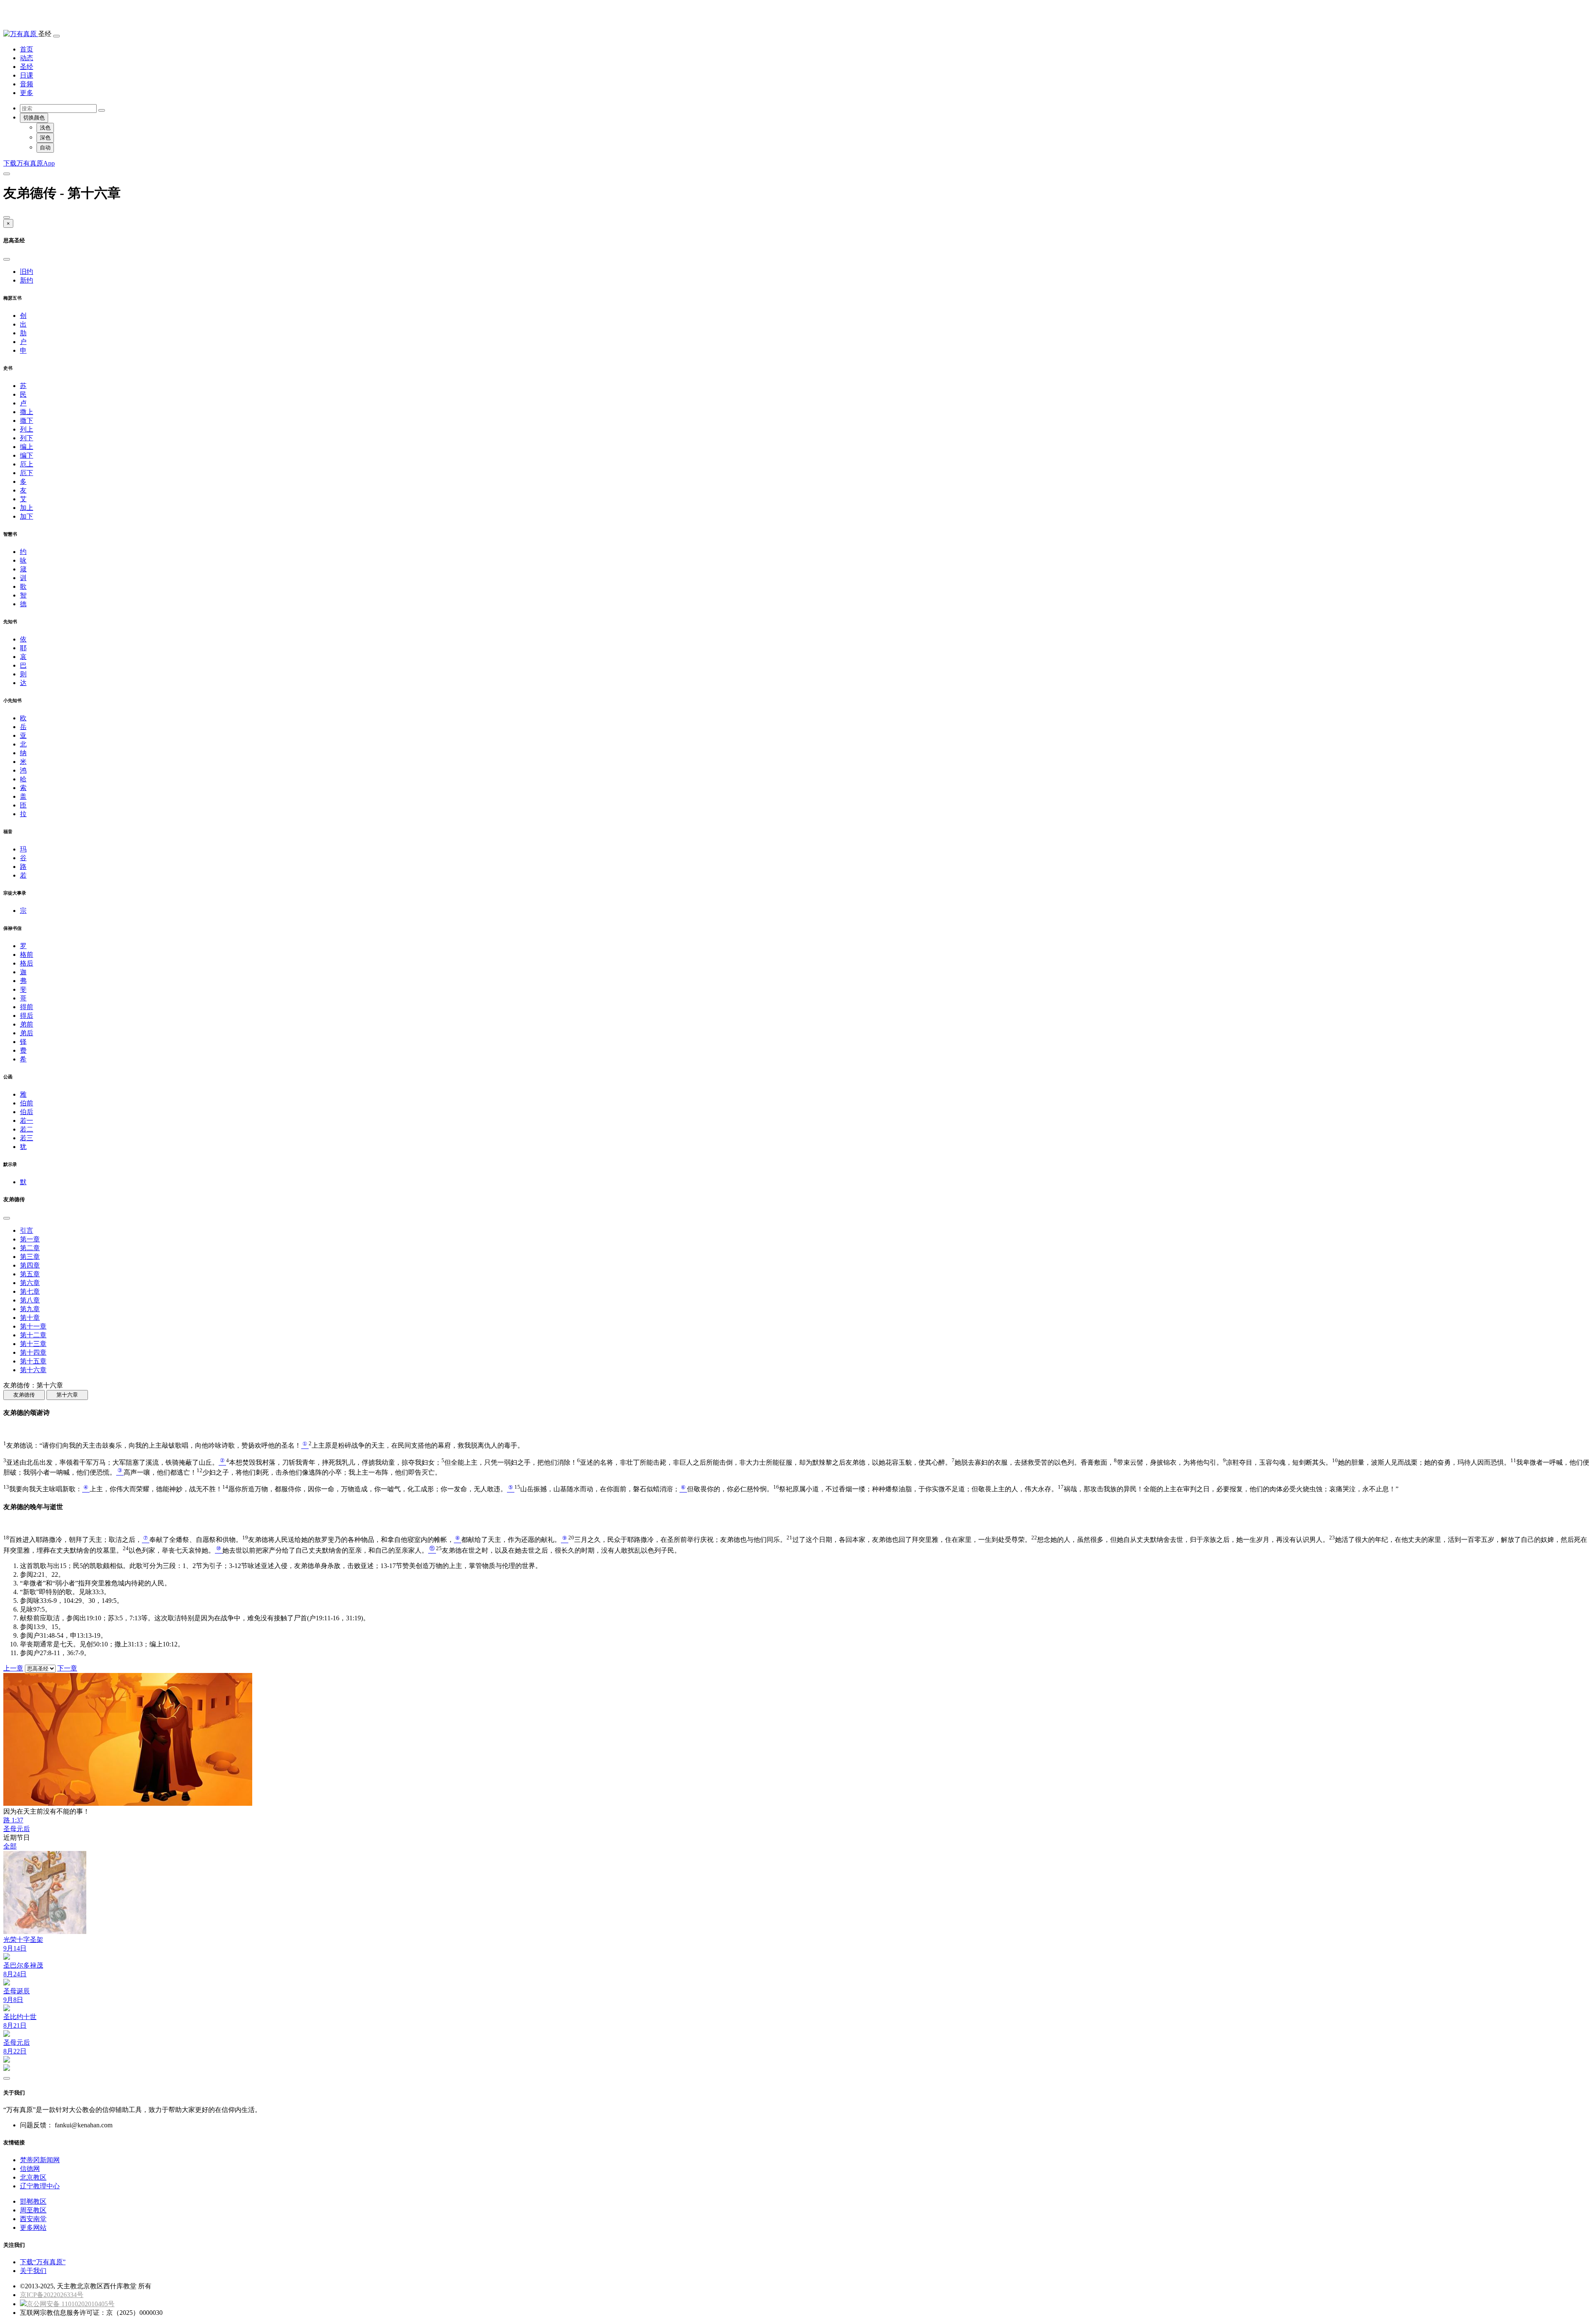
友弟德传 (24, 1395)
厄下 (27, 473)
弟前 (27, 1024)
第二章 (30, 1248)
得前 (27, 1007)
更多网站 (33, 2228)
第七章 (30, 1291)
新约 (27, 280)
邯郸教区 (33, 2201)
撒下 (27, 421)
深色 (45, 138)
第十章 (30, 1318)
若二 (27, 1129)
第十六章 (33, 1370)
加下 (27, 516)
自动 (45, 148)
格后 (27, 963)
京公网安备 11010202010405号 (71, 2304)
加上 (27, 508)
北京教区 (33, 2177)
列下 (27, 438)
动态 (27, 58)
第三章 (30, 1257)
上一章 (13, 1668)
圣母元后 (17, 1829)
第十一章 (33, 1326)
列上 (27, 429)
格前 (27, 955)
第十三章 (33, 1344)
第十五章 (33, 1361)
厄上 (27, 464)
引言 (27, 1230)
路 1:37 (13, 1820)
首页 (27, 49)
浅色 (45, 128)
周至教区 (33, 2210)
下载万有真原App (29, 163)
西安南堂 (33, 2219)
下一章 (67, 1668)
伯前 (27, 1103)
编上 (27, 447)
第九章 (30, 1309)
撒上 (27, 412)
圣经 (27, 67)
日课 (27, 75)
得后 (27, 1016)
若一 (27, 1121)
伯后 (27, 1112)
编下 (27, 455)
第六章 (30, 1283)
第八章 (30, 1300)
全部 (10, 1846)
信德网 (30, 2169)
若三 (27, 1138)
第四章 (30, 1265)
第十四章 (33, 1352)
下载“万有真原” (43, 2262)
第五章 (30, 1274)
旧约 (27, 272)
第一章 (30, 1239)
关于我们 (33, 2271)
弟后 (27, 1033)
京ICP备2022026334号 (52, 2295)
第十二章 (33, 1335)
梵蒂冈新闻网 (40, 2160)
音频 (27, 84)
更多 (27, 93)
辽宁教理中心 (40, 2186)
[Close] (7, 217)
